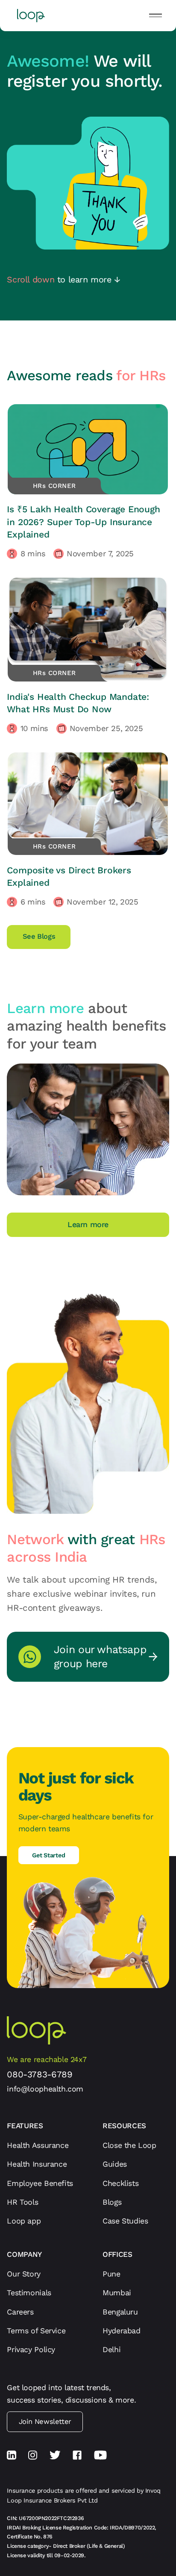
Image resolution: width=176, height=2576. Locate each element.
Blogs (112, 2202)
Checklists (120, 2183)
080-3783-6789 (40, 2074)
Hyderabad (121, 2331)
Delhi (111, 2349)
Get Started (48, 1855)
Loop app (24, 2221)
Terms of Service (36, 2331)
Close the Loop (129, 2145)
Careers (20, 2312)
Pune (111, 2274)
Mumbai (117, 2293)
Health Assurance (38, 2145)
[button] (155, 15)
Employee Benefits (40, 2183)
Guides (115, 2164)
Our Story (23, 2274)
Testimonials (29, 2293)
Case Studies (125, 2221)
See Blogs (39, 936)
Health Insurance (37, 2164)
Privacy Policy (31, 2349)
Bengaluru (120, 2312)
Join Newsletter (45, 2422)
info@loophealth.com (45, 2089)
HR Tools (22, 2202)
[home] (29, 16)
